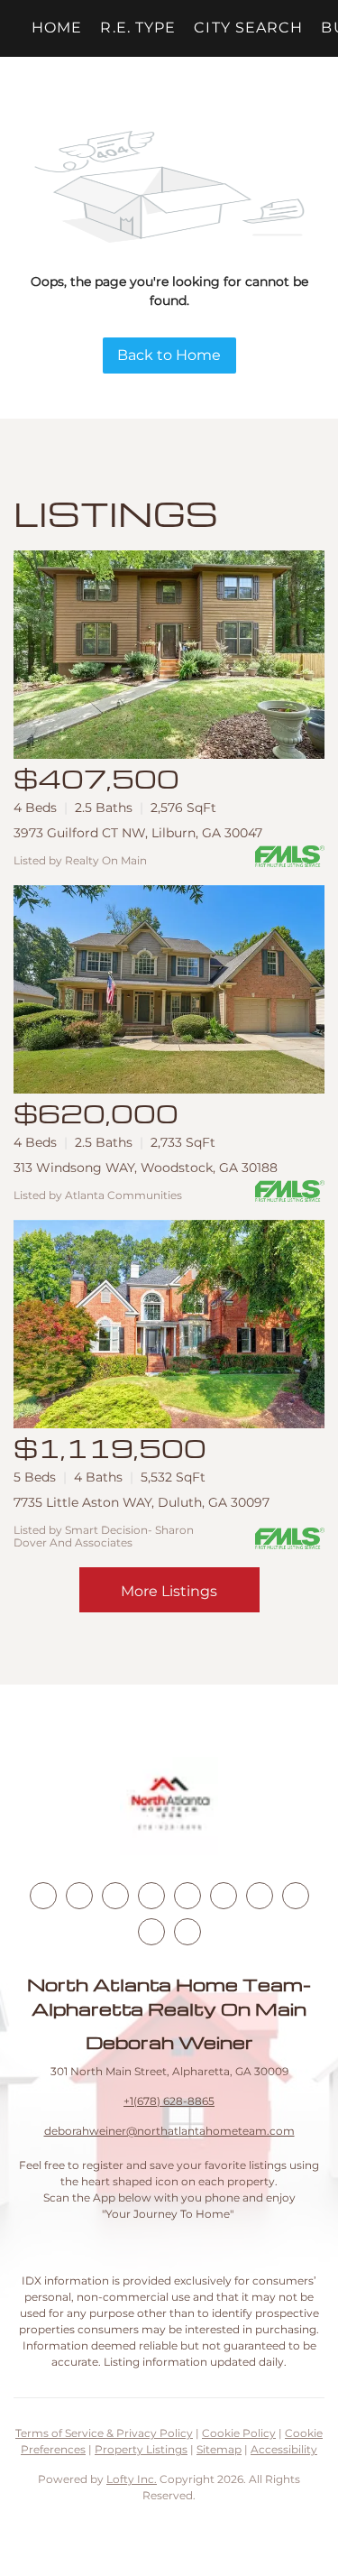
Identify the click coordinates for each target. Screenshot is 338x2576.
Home (57, 28)
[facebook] (43, 1896)
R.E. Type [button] (138, 28)
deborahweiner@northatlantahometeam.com (169, 2131)
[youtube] (224, 1896)
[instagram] (187, 1896)
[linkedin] (79, 1896)
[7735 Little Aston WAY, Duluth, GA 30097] (169, 1324)
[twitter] (115, 1896)
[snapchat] (296, 1896)
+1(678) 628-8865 (169, 2101)
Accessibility (284, 2449)
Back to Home (169, 355)
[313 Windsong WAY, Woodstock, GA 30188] (169, 989)
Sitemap (219, 2449)
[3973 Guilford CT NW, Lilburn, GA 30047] (169, 655)
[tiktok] (260, 1896)
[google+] (187, 1932)
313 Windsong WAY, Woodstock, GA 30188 (146, 1168)
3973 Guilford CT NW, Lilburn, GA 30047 (138, 833)
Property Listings (141, 2449)
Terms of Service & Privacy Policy (104, 2433)
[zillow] (151, 1896)
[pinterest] (151, 1932)
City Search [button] (248, 28)
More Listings (169, 1591)
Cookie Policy (239, 2433)
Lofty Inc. (132, 2479)
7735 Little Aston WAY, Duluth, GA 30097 (142, 1502)
